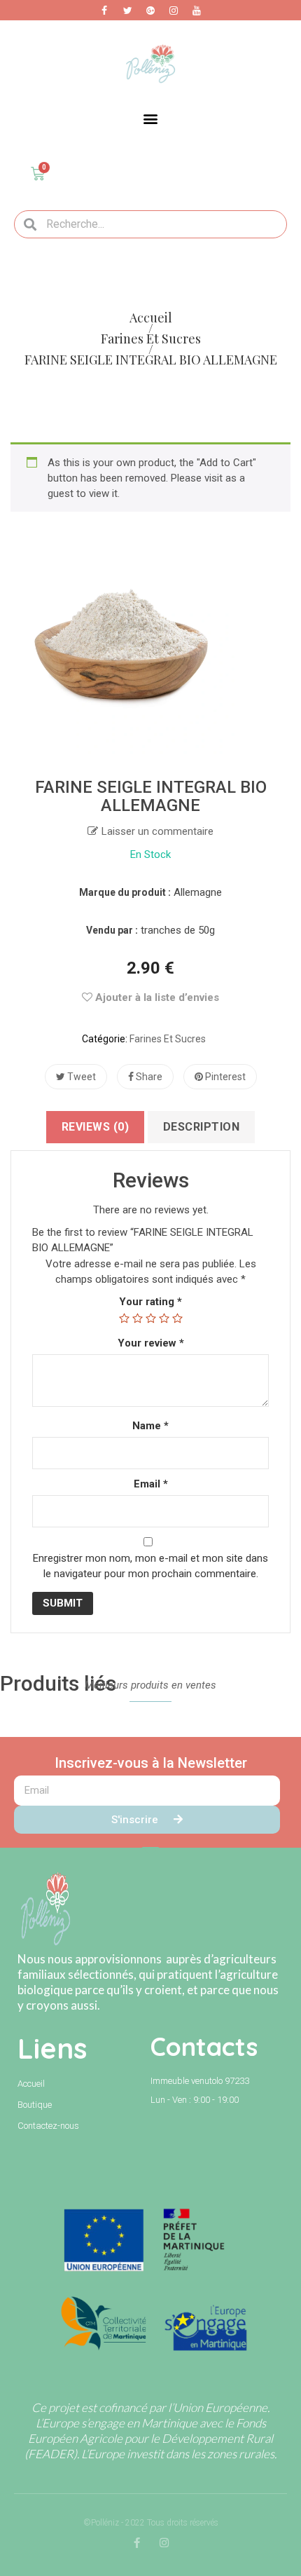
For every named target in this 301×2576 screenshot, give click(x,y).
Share (148, 1077)
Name (150, 1426)
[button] (151, 119)
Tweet (80, 1077)
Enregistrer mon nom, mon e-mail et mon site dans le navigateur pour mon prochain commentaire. (150, 1566)
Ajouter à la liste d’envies (156, 997)
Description (202, 1127)
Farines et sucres (168, 1039)
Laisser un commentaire (157, 831)
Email (151, 1484)
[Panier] (38, 174)
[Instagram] (164, 2543)
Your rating (150, 1302)
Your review (151, 1343)
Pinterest (224, 1077)
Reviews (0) (96, 1127)
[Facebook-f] (137, 2543)
